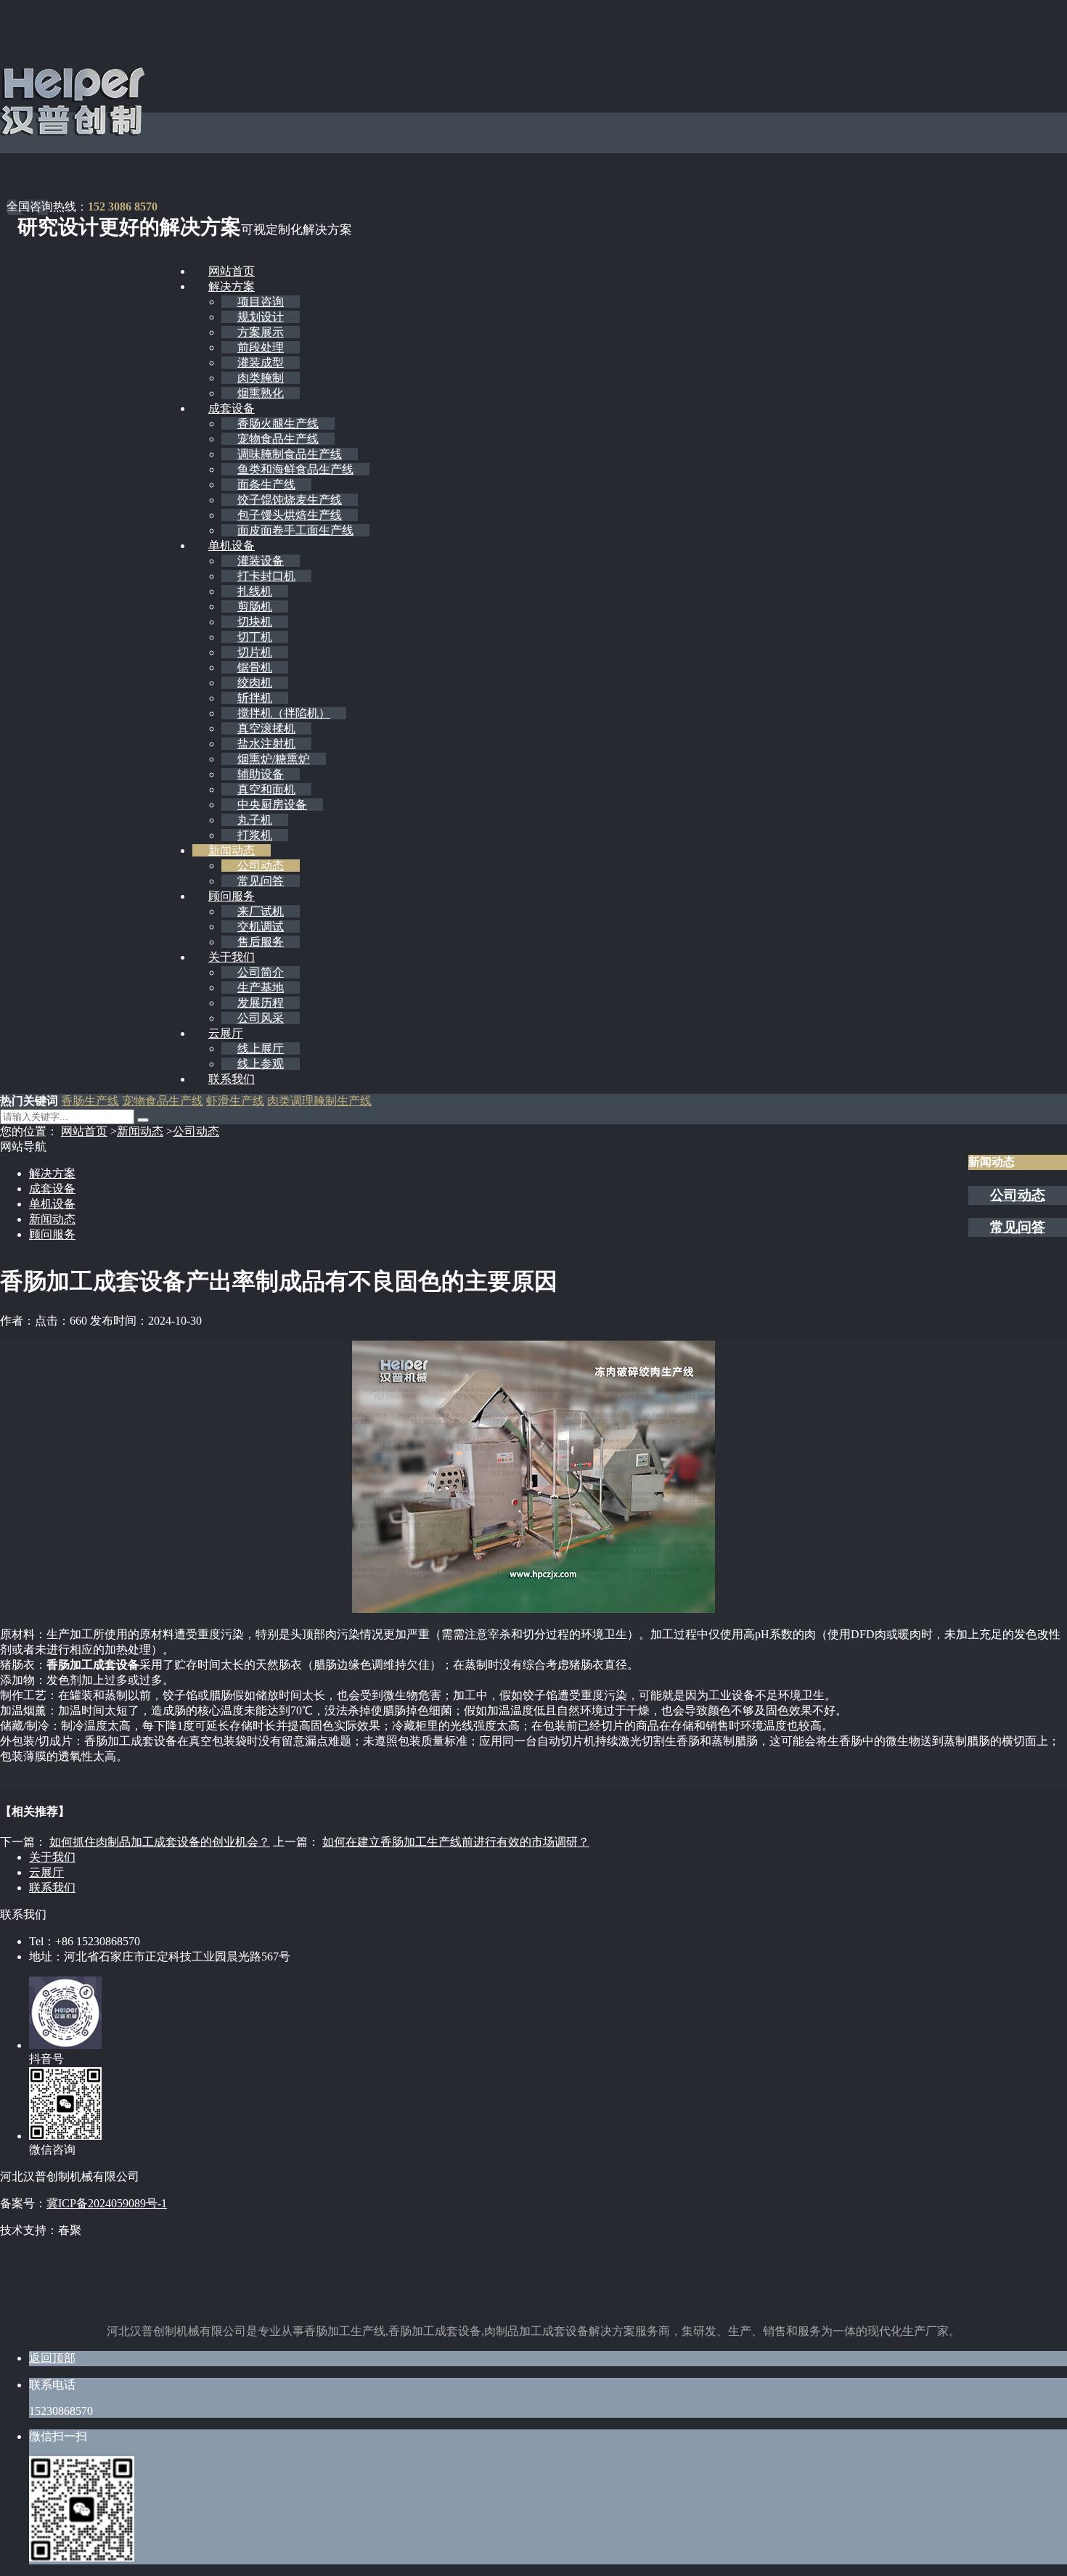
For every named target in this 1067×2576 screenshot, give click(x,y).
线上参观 (261, 1064)
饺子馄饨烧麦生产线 (290, 500)
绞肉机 (255, 683)
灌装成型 (261, 363)
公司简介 (261, 972)
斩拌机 (255, 698)
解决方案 (232, 286)
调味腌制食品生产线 (290, 454)
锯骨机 (255, 667)
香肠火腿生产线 (278, 424)
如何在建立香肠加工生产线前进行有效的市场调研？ (456, 1842)
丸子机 (255, 820)
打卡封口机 (266, 576)
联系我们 (232, 1079)
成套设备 (232, 408)
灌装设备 (261, 561)
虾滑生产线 (235, 1101)
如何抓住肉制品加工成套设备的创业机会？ (160, 1842)
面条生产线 (266, 484)
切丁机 (255, 637)
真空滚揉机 (266, 728)
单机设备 (232, 545)
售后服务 (261, 942)
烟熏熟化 (261, 393)
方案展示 (261, 332)
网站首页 (232, 271)
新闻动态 (232, 850)
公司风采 (261, 1018)
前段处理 (261, 347)
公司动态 (261, 866)
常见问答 (261, 881)
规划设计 (261, 317)
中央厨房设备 (272, 805)
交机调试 (261, 927)
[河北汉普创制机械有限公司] (73, 133)
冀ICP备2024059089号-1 (107, 2203)
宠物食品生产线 (278, 439)
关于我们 (232, 957)
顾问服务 (232, 896)
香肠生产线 (90, 1101)
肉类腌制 (261, 378)
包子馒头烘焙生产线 (290, 515)
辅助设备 (261, 774)
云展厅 (226, 1033)
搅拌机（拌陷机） (284, 713)
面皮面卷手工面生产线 (295, 530)
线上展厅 (261, 1048)
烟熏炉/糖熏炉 (274, 759)
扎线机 (255, 591)
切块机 (255, 622)
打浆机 (255, 835)
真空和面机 (266, 789)
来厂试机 (261, 911)
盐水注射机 (266, 744)
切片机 (255, 652)
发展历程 (261, 1003)
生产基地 (261, 988)
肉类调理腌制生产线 (319, 1101)
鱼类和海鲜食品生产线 (295, 469)
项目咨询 (261, 302)
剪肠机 (255, 606)
